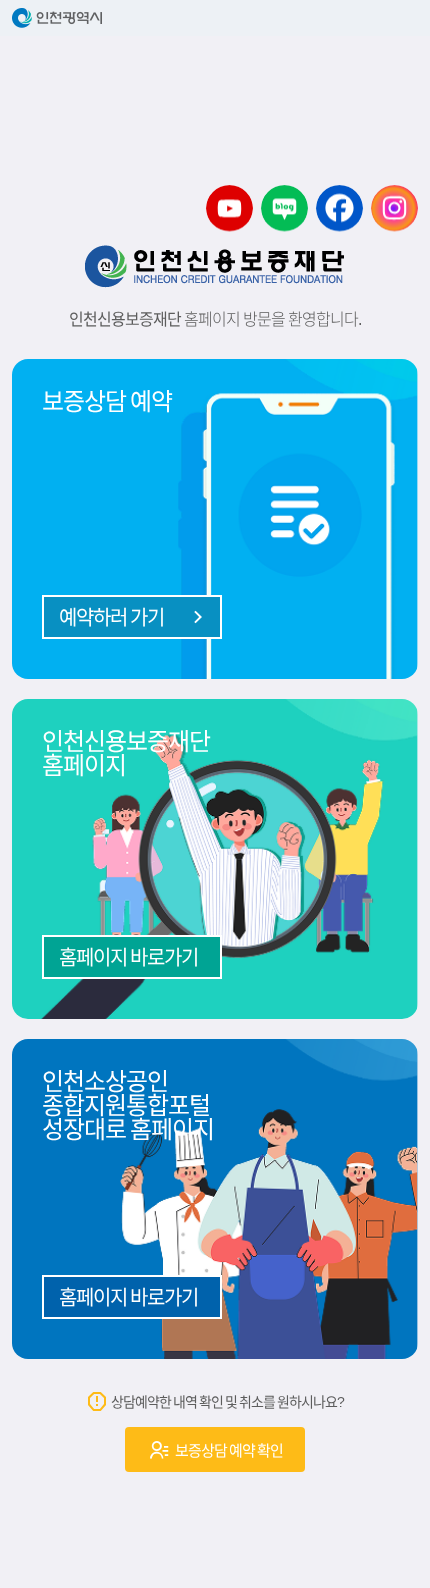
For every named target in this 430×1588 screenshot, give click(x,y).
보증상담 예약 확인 (228, 1450)
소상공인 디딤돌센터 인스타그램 (394, 208)
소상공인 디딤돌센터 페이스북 (339, 208)
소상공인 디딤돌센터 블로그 (284, 208)
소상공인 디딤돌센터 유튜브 (229, 208)
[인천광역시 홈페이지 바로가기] (215, 18)
